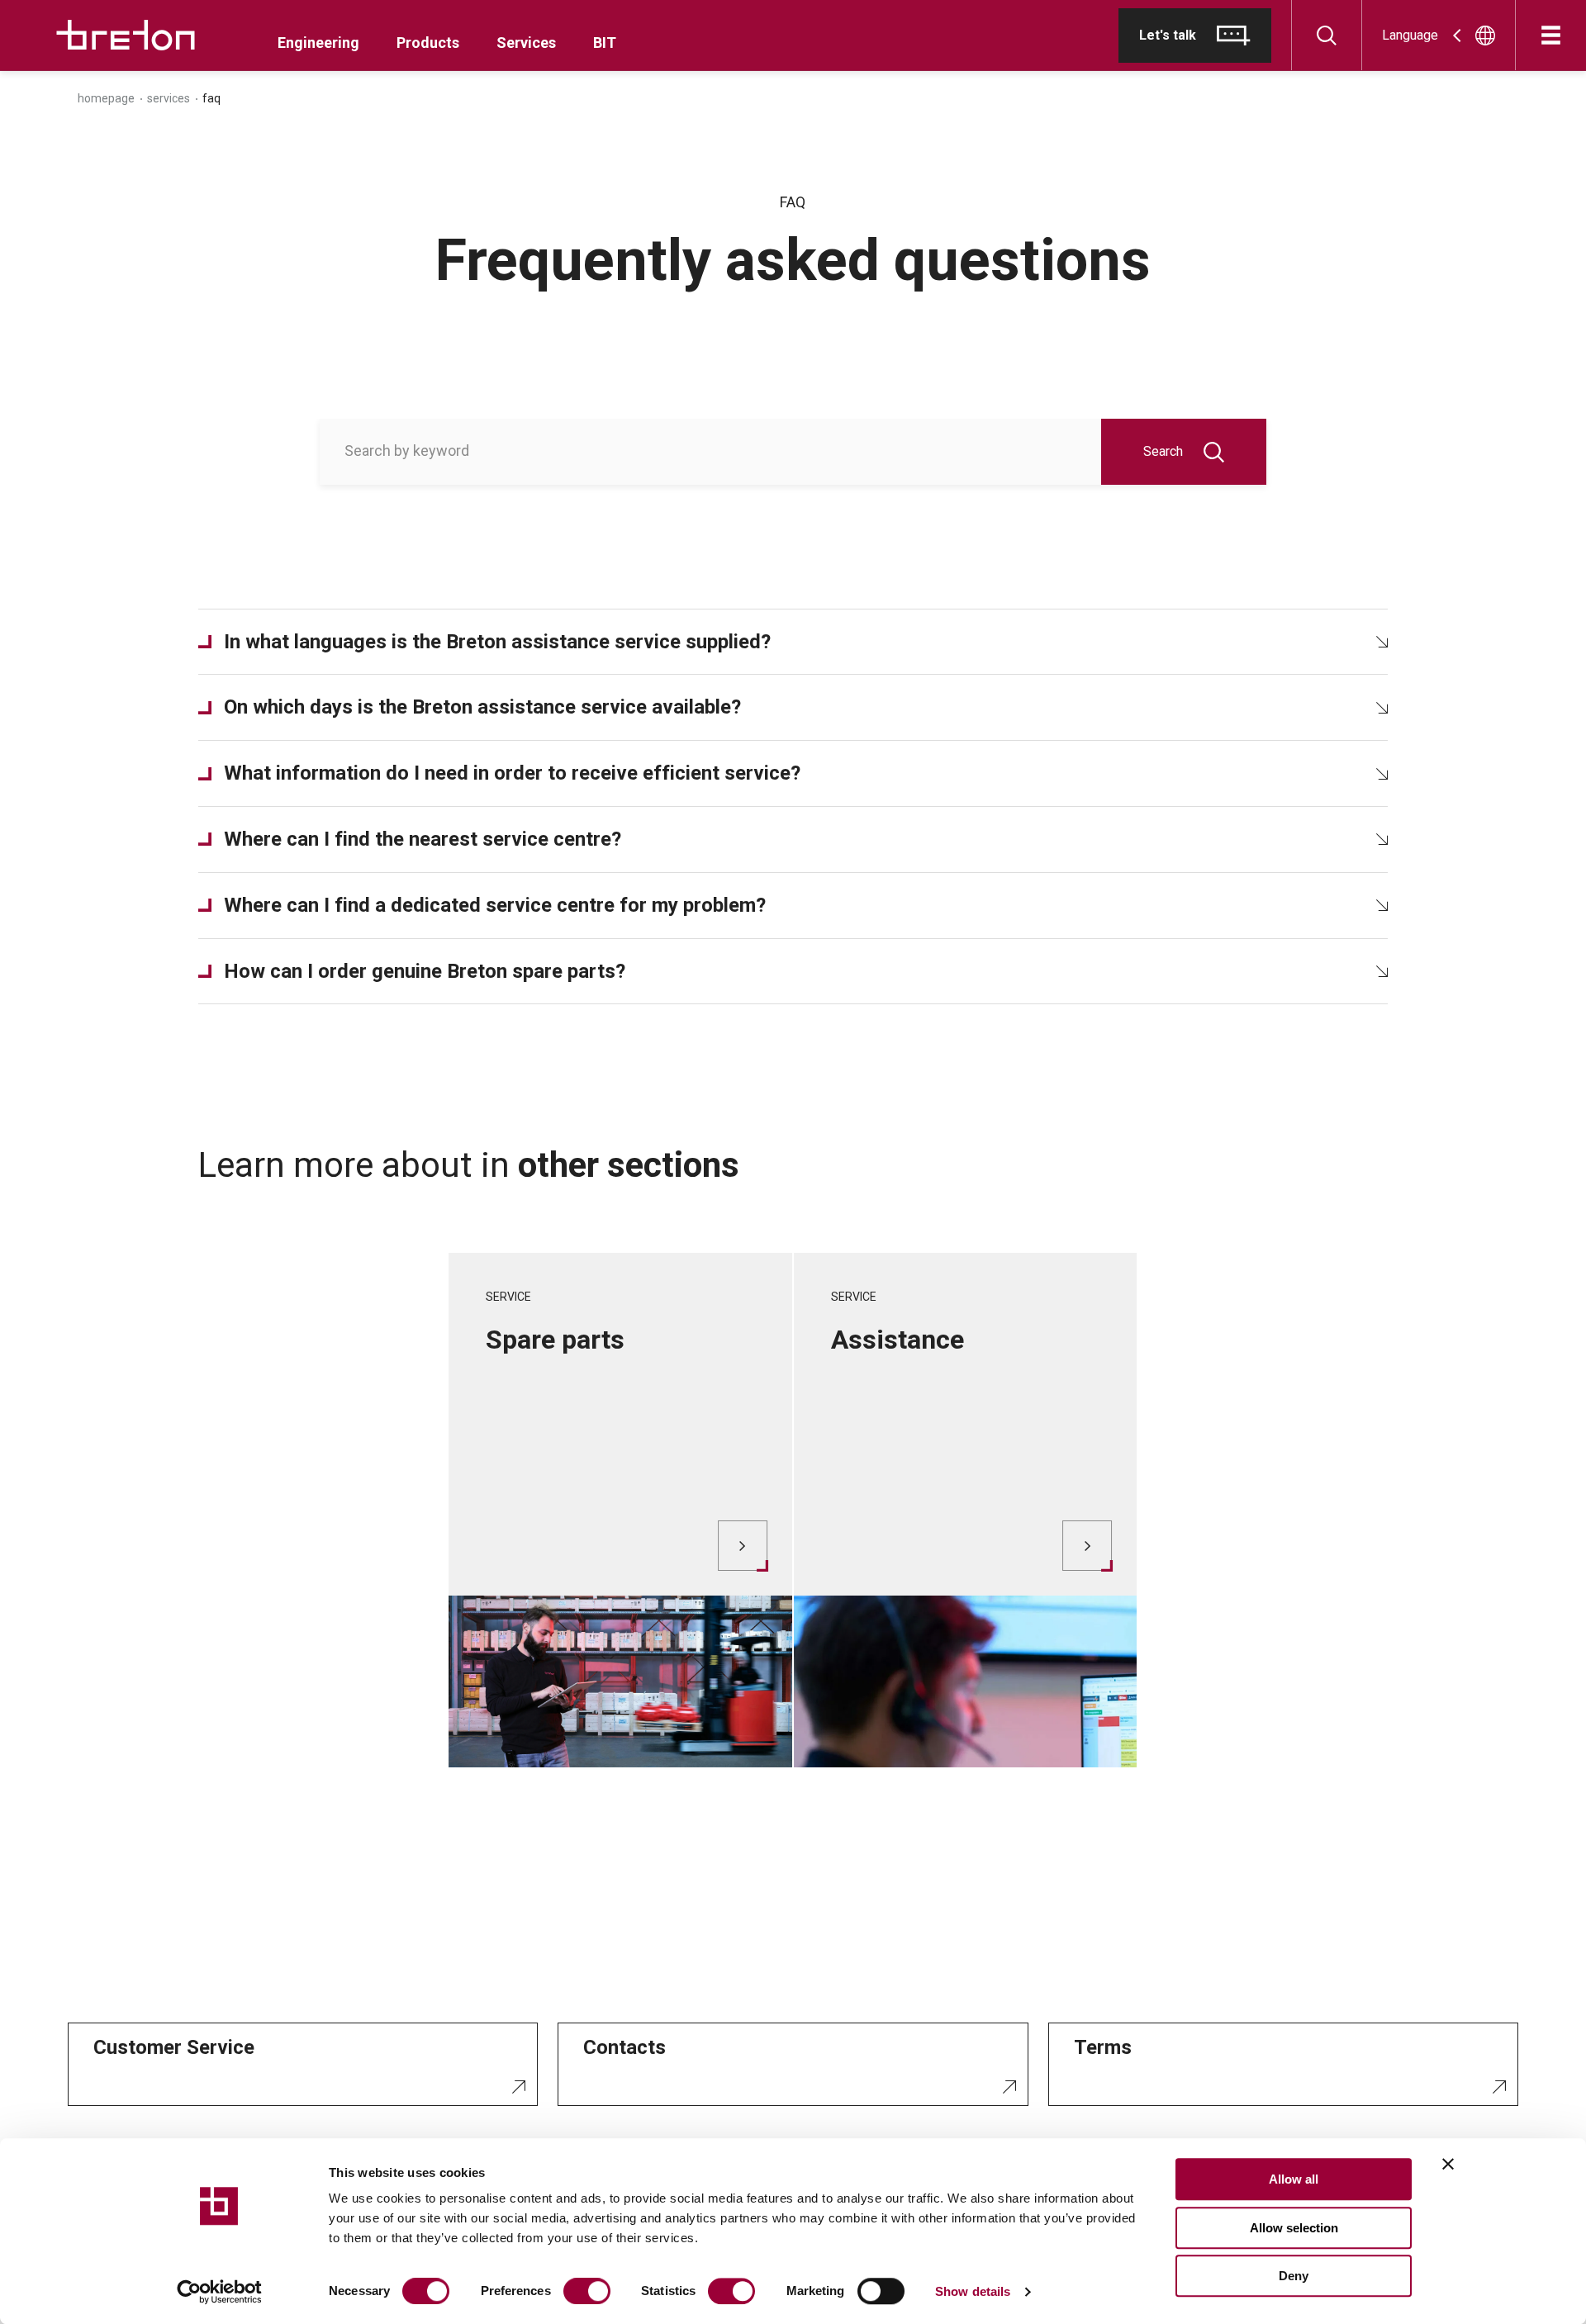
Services (526, 43)
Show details (973, 2291)
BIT (605, 43)
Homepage (106, 98)
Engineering (318, 43)
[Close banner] (1448, 2164)
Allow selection (1294, 2228)
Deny (1294, 2276)
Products (428, 43)
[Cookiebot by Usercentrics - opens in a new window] (219, 2292)
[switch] (587, 2291)
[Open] (1551, 35)
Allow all (1294, 2179)
